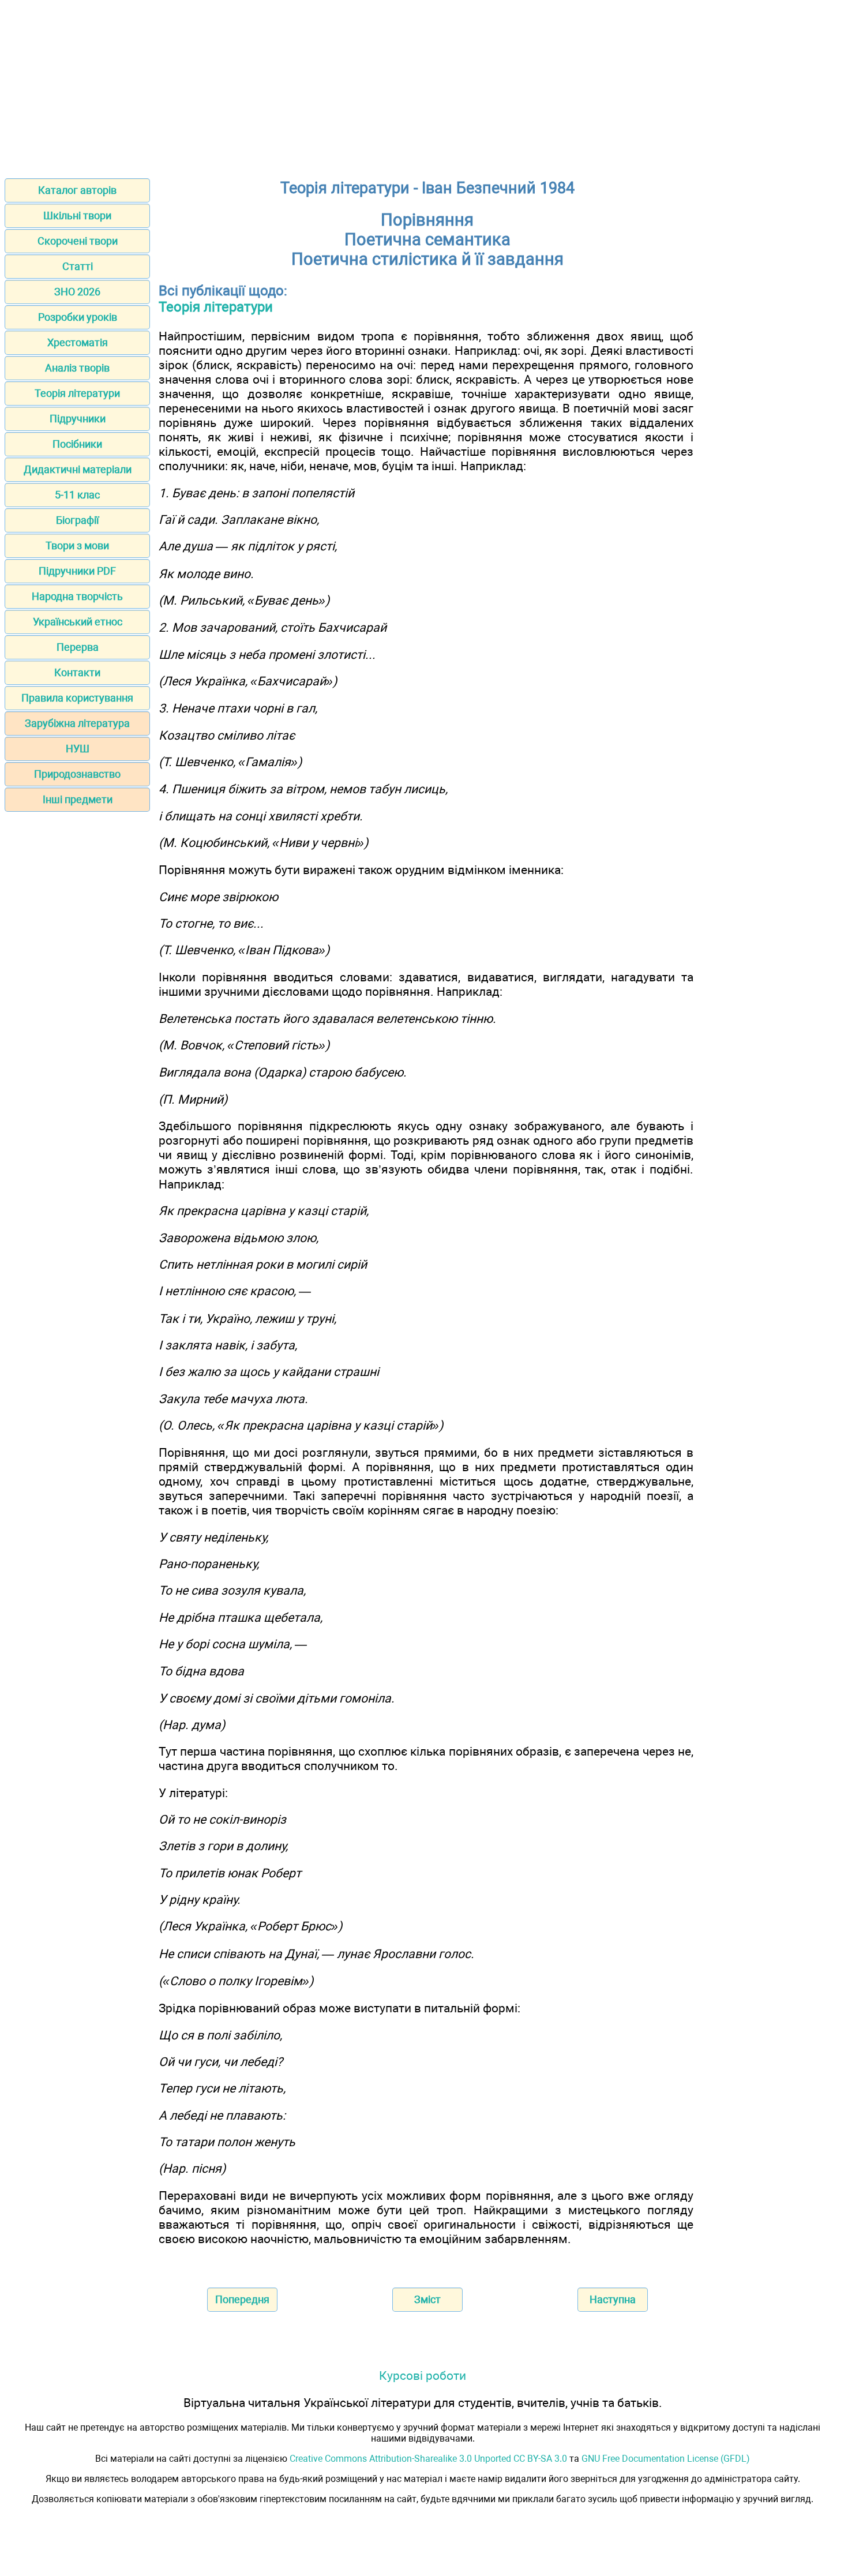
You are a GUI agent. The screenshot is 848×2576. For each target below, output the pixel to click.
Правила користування (77, 698)
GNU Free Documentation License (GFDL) (666, 2459)
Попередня (242, 2299)
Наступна (613, 2299)
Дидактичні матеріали (78, 469)
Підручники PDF (77, 571)
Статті (78, 266)
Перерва (78, 647)
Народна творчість (77, 596)
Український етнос (78, 622)
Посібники (77, 444)
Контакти (77, 672)
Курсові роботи (423, 2376)
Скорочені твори (78, 241)
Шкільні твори (77, 215)
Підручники (78, 419)
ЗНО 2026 (77, 292)
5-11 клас (77, 495)
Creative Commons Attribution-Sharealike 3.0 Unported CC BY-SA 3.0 (428, 2459)
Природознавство (77, 774)
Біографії (77, 520)
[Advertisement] (424, 85)
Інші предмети (78, 799)
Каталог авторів (77, 190)
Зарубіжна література (77, 723)
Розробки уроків (78, 317)
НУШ (78, 749)
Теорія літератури (77, 393)
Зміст (427, 2299)
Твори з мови (77, 545)
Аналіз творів (77, 368)
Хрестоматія (78, 342)
